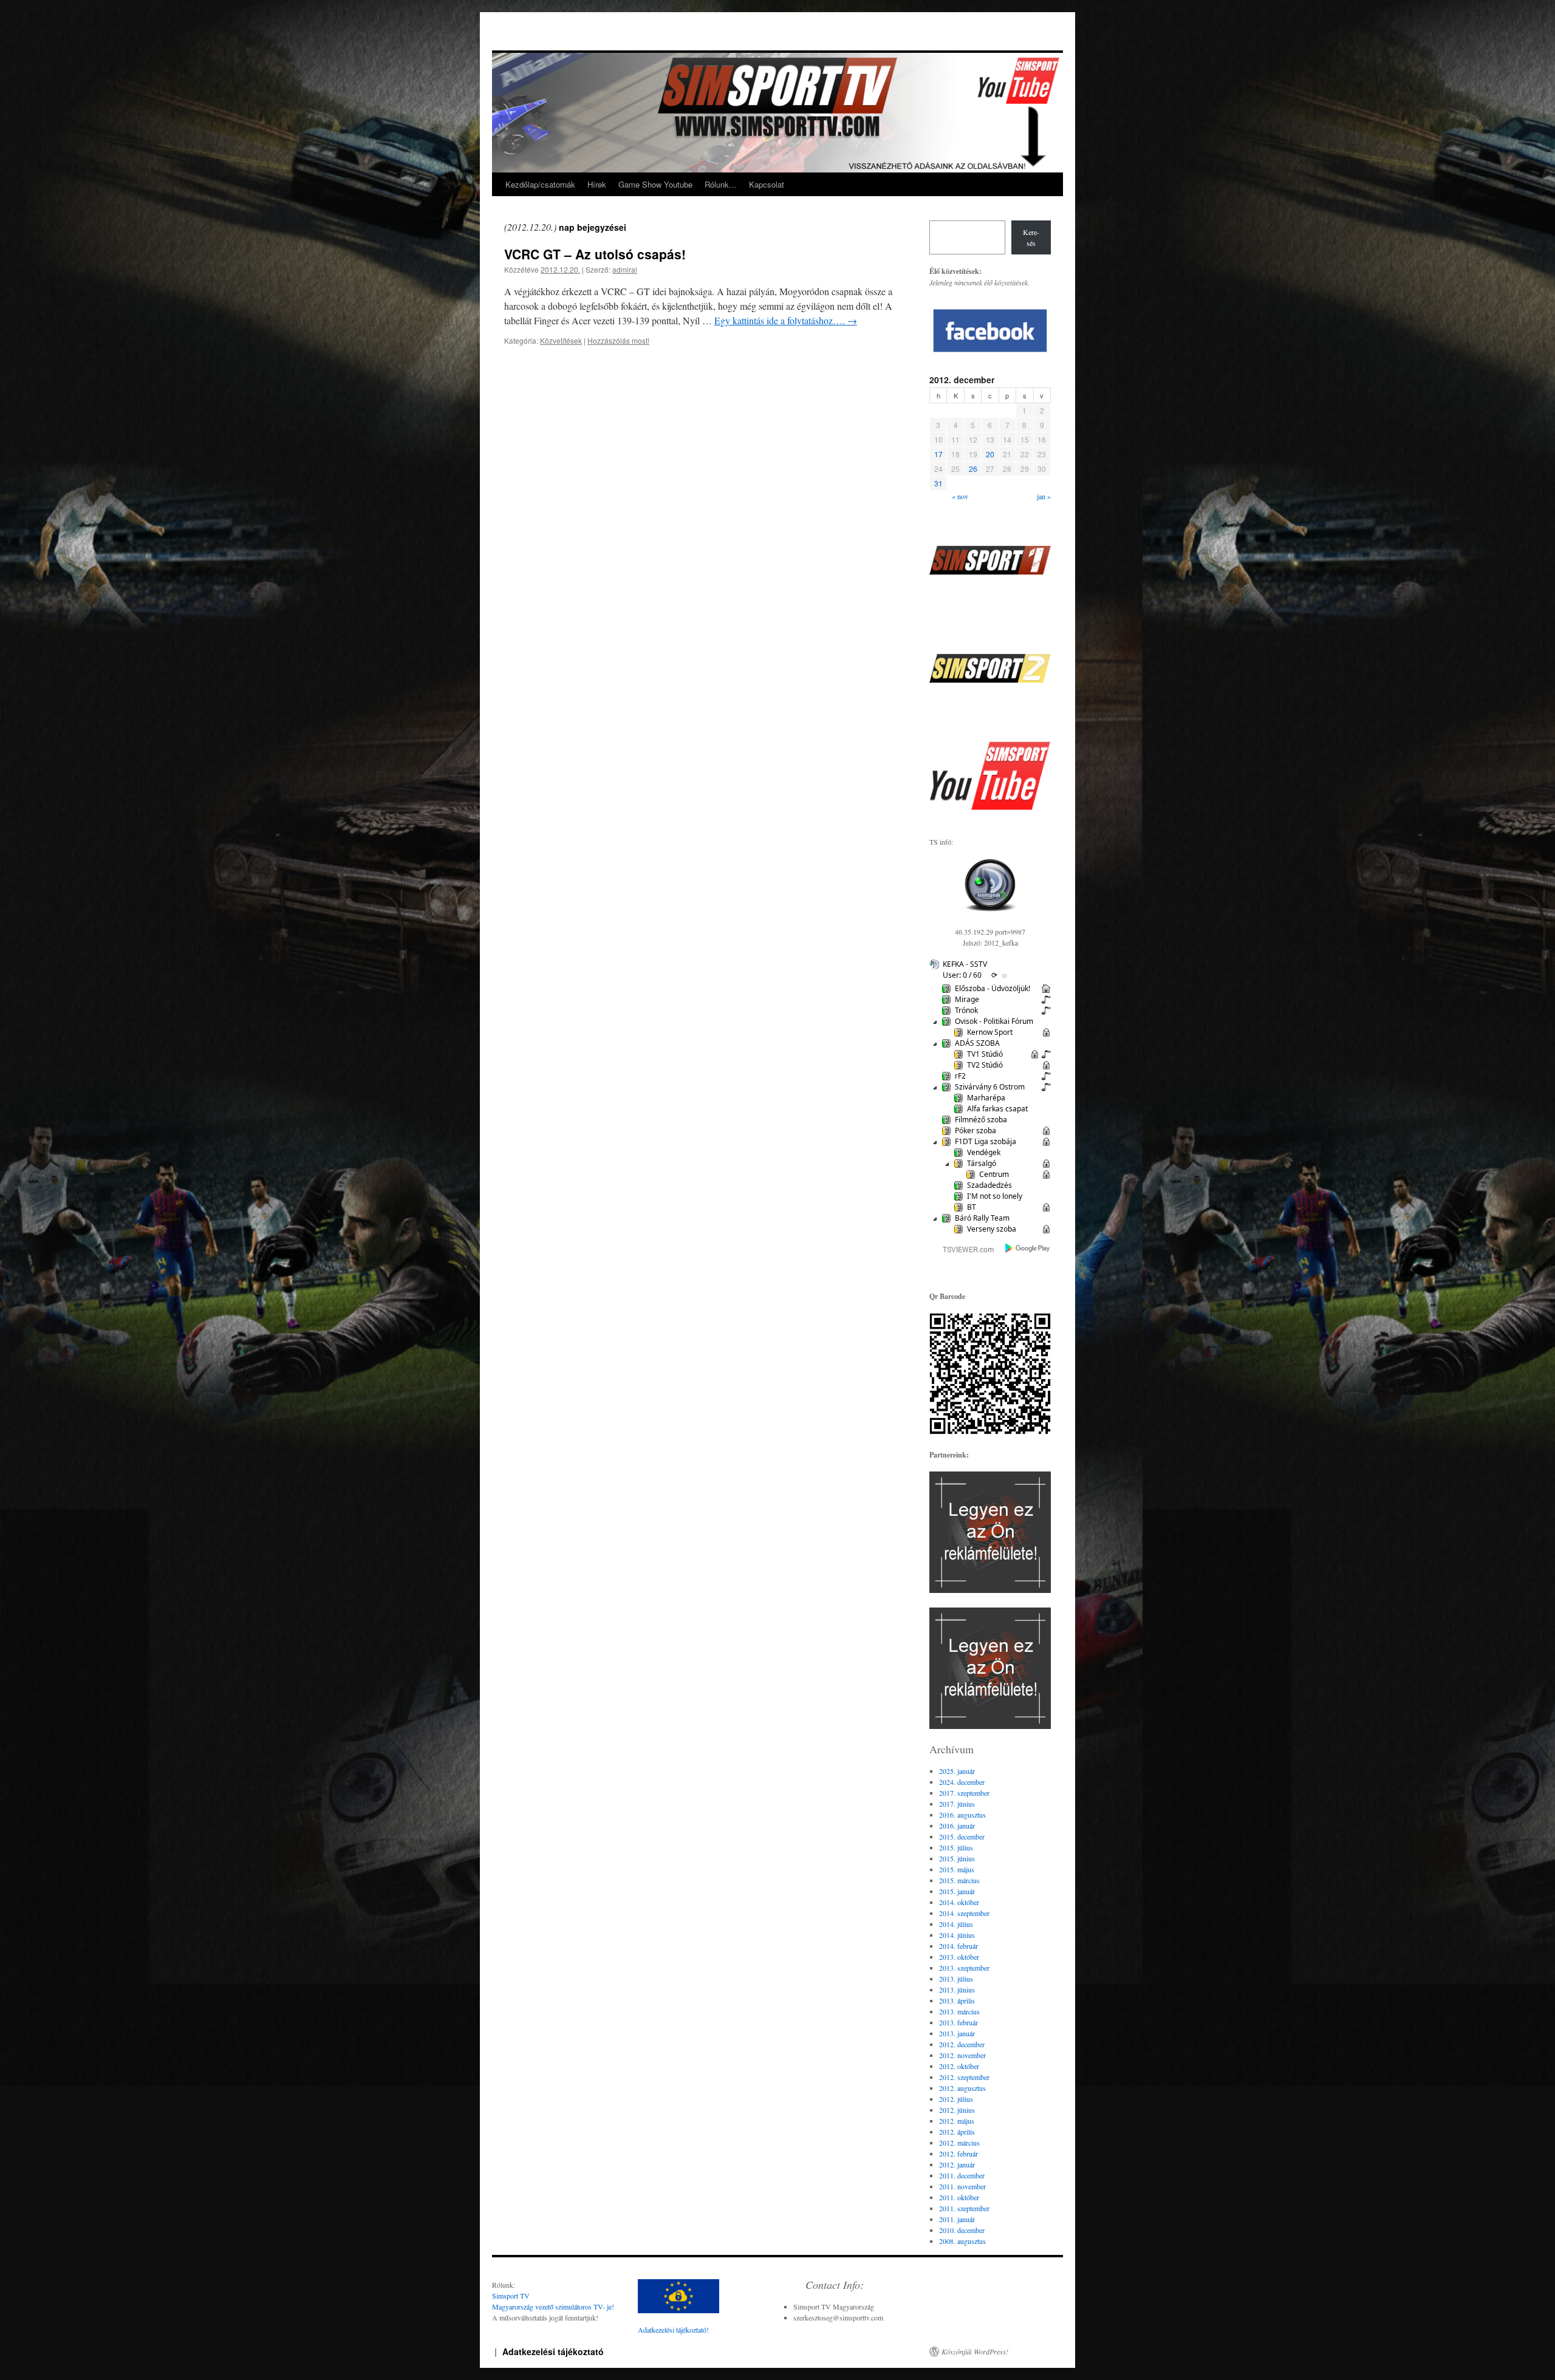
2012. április (957, 2132)
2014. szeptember (964, 1913)
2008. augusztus (962, 2241)
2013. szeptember (964, 1968)
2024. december (962, 1782)
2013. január (957, 2033)
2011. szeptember (964, 2208)
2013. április (957, 2000)
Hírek (597, 184)
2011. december (962, 2175)
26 (973, 469)
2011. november (962, 2186)
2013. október (959, 1957)
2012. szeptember (964, 2077)
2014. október (959, 1902)
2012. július (956, 2099)
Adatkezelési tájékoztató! (673, 2330)
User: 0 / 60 (962, 975)
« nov (960, 496)
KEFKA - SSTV (965, 964)
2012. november (962, 2055)
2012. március (959, 2143)
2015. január (957, 1891)
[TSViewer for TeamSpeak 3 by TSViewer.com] (963, 1251)
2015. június (957, 1858)
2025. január (957, 1771)
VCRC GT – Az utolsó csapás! (595, 254)
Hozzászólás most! (618, 340)
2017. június (957, 1804)
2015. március (959, 1880)
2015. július (956, 1847)
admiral (625, 269)
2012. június (957, 2110)
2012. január (957, 2164)
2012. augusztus (962, 2088)
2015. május (957, 1869)
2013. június (957, 1990)
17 (938, 454)
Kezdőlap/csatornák (540, 184)
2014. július (956, 1924)
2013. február (959, 2022)
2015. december (962, 1836)
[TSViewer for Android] (1028, 1249)
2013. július (956, 1979)
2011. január (957, 2219)
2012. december (962, 2044)
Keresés (1031, 237)
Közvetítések (561, 340)
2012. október (959, 2066)
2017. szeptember (964, 1793)
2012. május (957, 2121)
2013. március (959, 2011)
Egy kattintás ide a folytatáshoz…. (786, 320)
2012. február (959, 2153)
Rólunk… (721, 184)
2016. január (957, 1826)
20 (990, 454)
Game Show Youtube (655, 184)
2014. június (957, 1935)
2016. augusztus (962, 1815)
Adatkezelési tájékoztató (553, 2351)
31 (938, 483)
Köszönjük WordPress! (975, 2351)
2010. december (962, 2230)
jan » (1044, 496)
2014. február (959, 1946)
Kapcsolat (767, 184)
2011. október (959, 2197)
